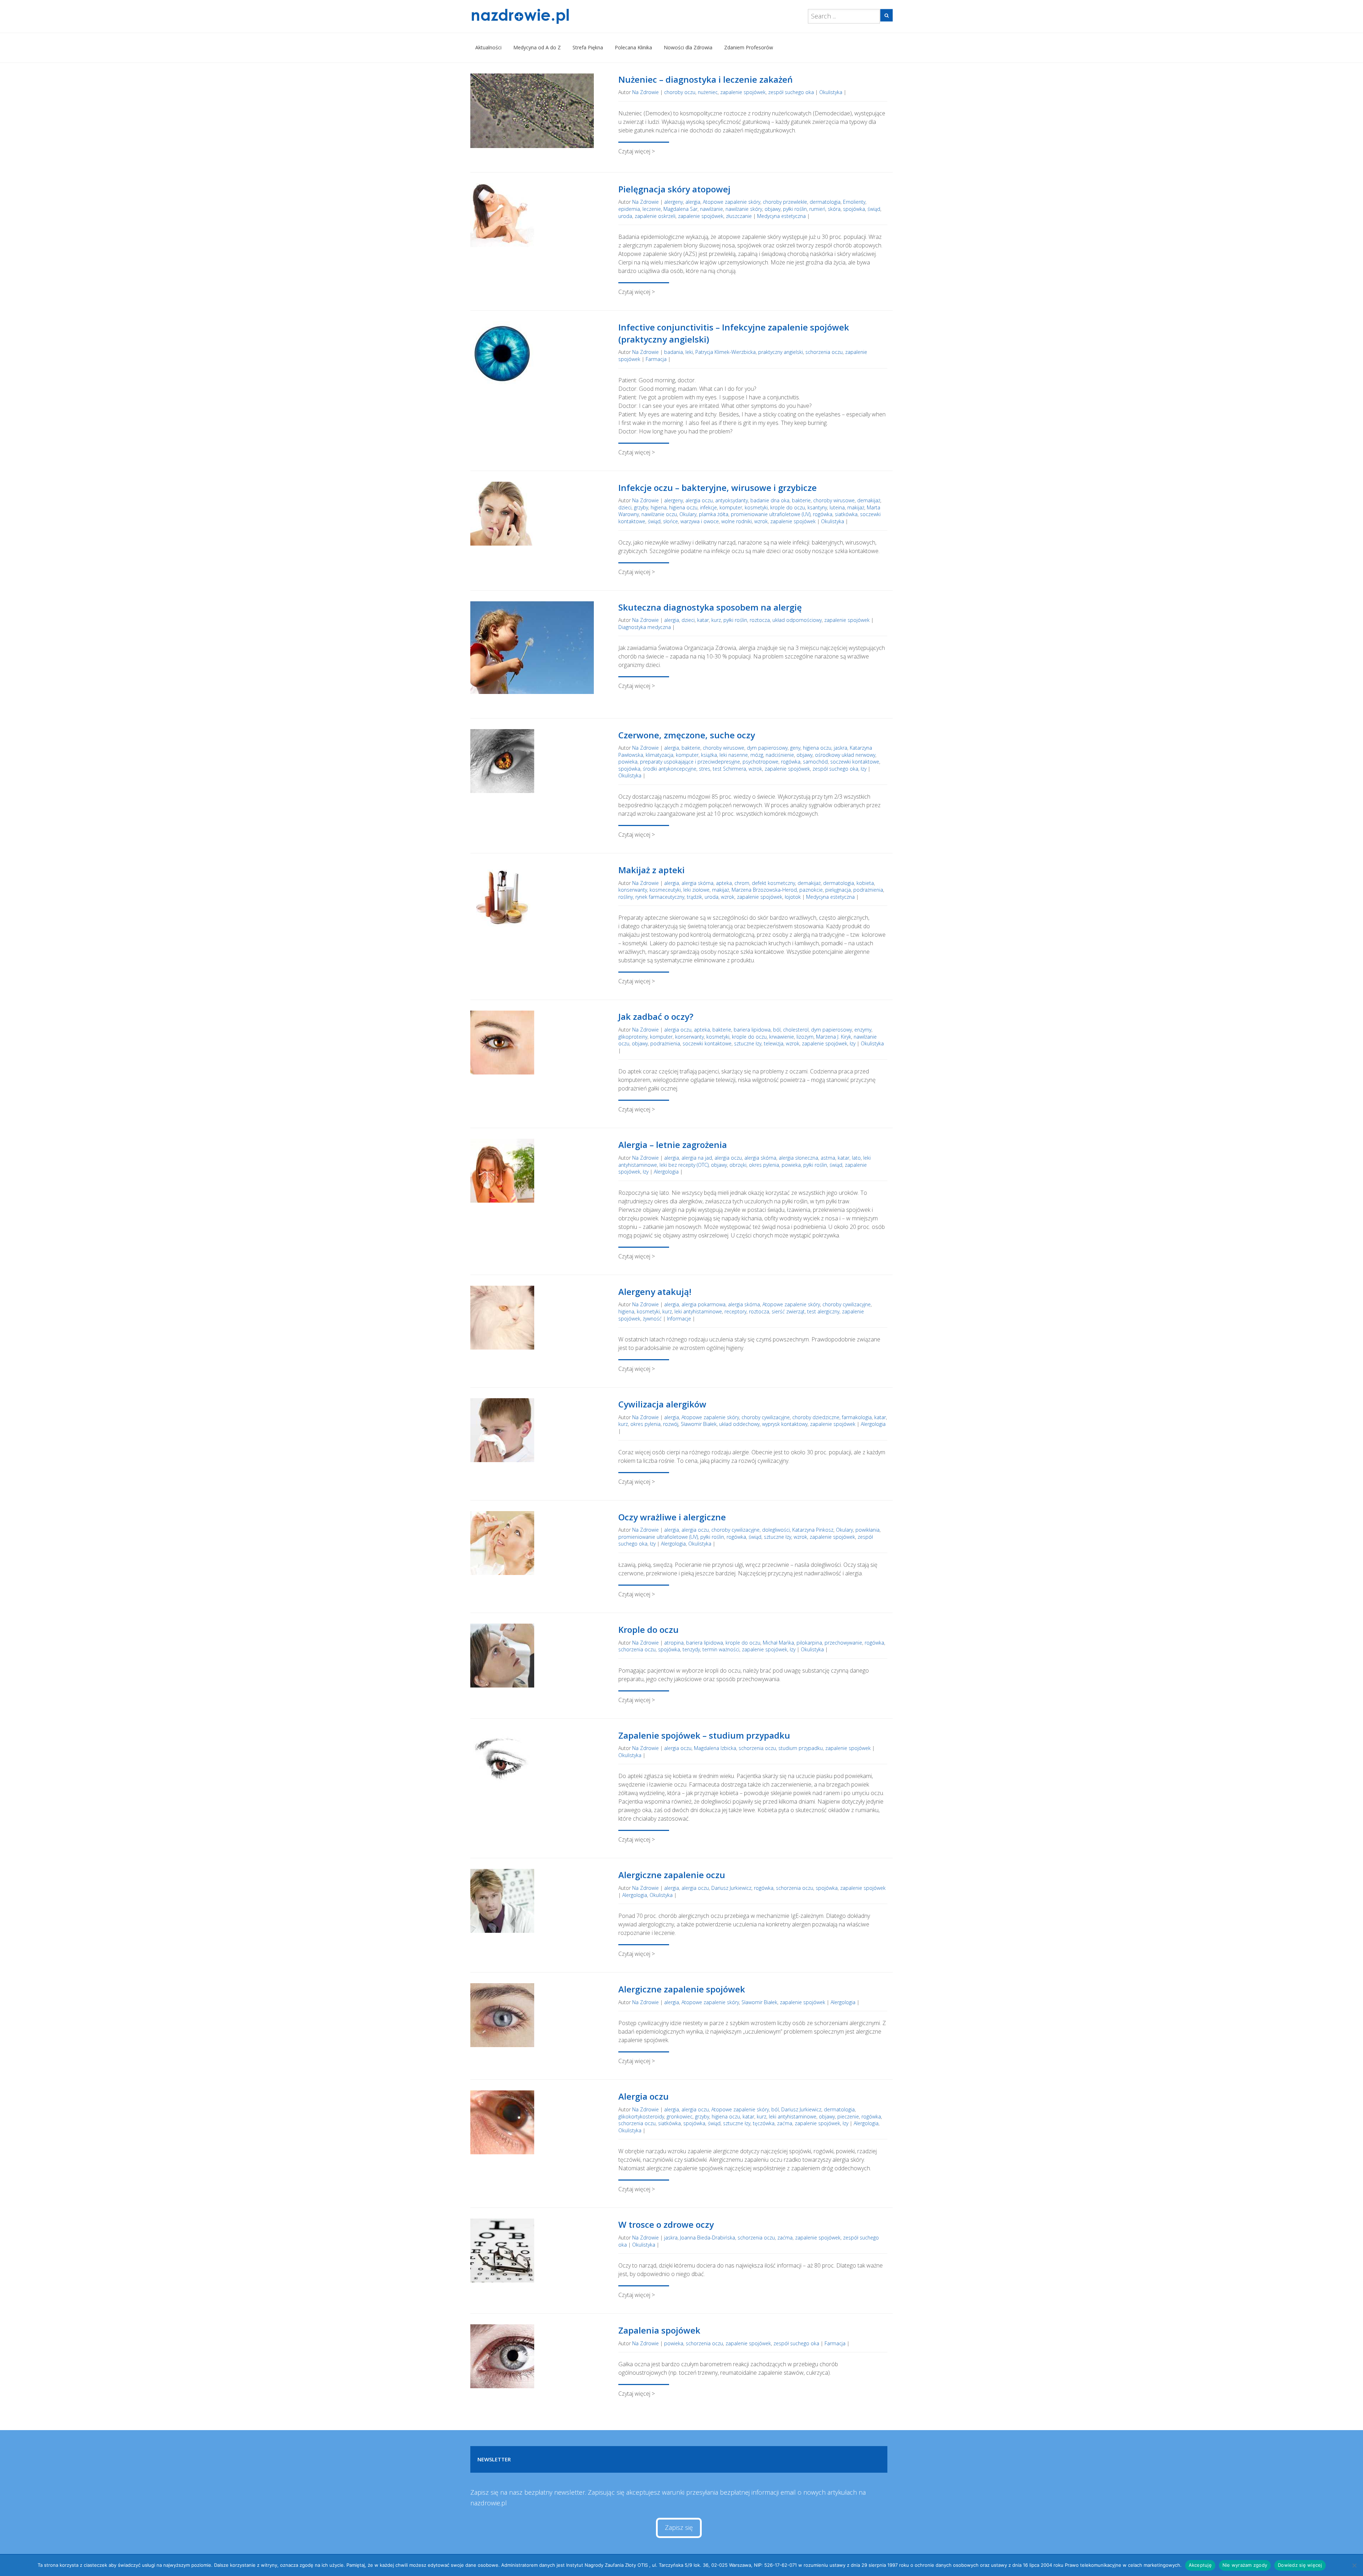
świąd (874, 209)
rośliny (626, 897)
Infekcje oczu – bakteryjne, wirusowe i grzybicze (718, 488)
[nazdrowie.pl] (541, 16)
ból (777, 1030)
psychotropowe (760, 762)
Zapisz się (679, 2527)
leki (689, 352)
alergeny (674, 202)
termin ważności (721, 1649)
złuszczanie (739, 216)
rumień (817, 209)
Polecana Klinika (633, 47)
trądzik (694, 897)
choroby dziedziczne (816, 1417)
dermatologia (825, 202)
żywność (652, 1319)
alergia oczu (699, 500)
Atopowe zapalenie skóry (732, 202)
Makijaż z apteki (652, 870)
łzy (864, 769)
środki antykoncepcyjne (670, 769)
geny (795, 748)
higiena (659, 507)
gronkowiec (680, 2116)
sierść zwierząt (788, 1311)
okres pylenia (764, 1165)
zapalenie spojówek (743, 92)
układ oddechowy (739, 1424)
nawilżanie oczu (659, 514)
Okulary (688, 514)
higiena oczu (683, 507)
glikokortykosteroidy (641, 2116)
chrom (742, 883)
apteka (724, 883)
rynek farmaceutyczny (660, 897)
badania (674, 352)
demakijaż (869, 500)
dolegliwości (776, 1530)
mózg (757, 755)
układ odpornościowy (797, 620)
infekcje (708, 507)
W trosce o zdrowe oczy (666, 2224)
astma (828, 1158)
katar (703, 620)
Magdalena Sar (680, 209)
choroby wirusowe (834, 500)
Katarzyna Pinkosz (813, 1530)
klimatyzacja (659, 755)
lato (856, 1158)
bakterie (801, 500)
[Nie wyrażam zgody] (1354, 2565)
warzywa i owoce (700, 521)
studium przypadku (801, 1748)
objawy (773, 209)
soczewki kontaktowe (855, 762)
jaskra (841, 748)
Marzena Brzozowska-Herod (764, 890)
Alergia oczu (644, 2096)
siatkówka (846, 514)
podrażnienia (868, 890)
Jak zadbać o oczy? (656, 1016)
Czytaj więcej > (637, 151)
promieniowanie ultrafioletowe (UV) (771, 514)
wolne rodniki (737, 521)
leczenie (652, 209)
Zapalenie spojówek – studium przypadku (704, 1735)
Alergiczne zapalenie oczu (672, 1875)
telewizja (774, 1043)
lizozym (805, 1037)
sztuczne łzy (748, 1043)
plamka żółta (714, 514)
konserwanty (633, 890)
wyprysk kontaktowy (785, 1424)
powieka (628, 762)
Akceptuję (1200, 2565)
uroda (625, 216)
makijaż (856, 507)
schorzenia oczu (824, 352)
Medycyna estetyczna (781, 216)
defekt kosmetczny (773, 883)
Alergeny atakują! (655, 1292)
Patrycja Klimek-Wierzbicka (726, 352)
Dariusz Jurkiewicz (731, 1888)
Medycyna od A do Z (537, 47)
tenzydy (691, 1649)
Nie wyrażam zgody (1245, 2565)
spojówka (854, 209)
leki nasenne (734, 755)
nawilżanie (711, 209)
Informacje (679, 1319)
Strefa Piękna (588, 47)
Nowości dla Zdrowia (688, 47)
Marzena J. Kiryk (834, 1037)
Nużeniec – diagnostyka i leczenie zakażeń (705, 79)
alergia (693, 202)
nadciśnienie (780, 755)
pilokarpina (809, 1643)
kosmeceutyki (665, 890)
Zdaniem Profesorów (749, 47)
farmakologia (857, 1417)
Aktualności (488, 47)
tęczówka (764, 2123)
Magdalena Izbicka (715, 1748)
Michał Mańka (778, 1643)
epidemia (629, 209)
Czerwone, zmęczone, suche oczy (687, 735)
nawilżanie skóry (744, 209)
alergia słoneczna (798, 1158)
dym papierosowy (767, 748)
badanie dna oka (770, 500)
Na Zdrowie (645, 92)
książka (709, 755)
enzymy (863, 1030)
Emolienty (854, 202)
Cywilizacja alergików (662, 1404)
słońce (670, 521)
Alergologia (666, 1172)
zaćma (785, 2123)
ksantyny (817, 507)
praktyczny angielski (781, 352)
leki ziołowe (696, 890)
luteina (837, 507)
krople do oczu (788, 507)
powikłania (867, 1530)
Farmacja (656, 359)
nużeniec (708, 92)
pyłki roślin (795, 209)
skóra (834, 209)
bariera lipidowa (752, 1030)
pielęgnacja (838, 890)
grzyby (641, 507)
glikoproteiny (633, 1037)
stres (705, 769)
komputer (731, 507)
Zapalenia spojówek (659, 2330)
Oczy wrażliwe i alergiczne (672, 1517)
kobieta (865, 883)
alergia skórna (697, 883)
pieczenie (848, 2116)
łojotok (793, 897)
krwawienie (782, 1037)
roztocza (760, 620)
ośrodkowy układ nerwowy (845, 755)
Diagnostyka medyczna (645, 627)
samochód (815, 762)
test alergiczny (823, 1311)
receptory (735, 1311)
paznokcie (811, 890)
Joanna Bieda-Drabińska (708, 2238)
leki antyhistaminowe (698, 1311)
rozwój (671, 1424)
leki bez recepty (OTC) (684, 1165)
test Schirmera (729, 769)
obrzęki (738, 1165)
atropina (674, 1643)
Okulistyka (831, 92)
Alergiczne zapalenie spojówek (682, 1989)
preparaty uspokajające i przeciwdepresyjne (690, 762)
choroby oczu (680, 92)
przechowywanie (843, 1643)
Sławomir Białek (699, 1424)
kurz (716, 620)
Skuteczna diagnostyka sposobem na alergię (710, 607)
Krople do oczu (648, 1629)
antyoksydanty (732, 500)
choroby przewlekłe (785, 202)
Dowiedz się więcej (1300, 2565)
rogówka (823, 514)
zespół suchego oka (791, 92)
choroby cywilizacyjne (847, 1304)
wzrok (761, 521)
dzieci (625, 507)
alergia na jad (697, 1158)
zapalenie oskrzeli (655, 216)
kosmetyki (756, 507)
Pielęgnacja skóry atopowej (674, 189)
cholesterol (796, 1030)
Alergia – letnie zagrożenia (673, 1145)
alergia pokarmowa (704, 1304)
